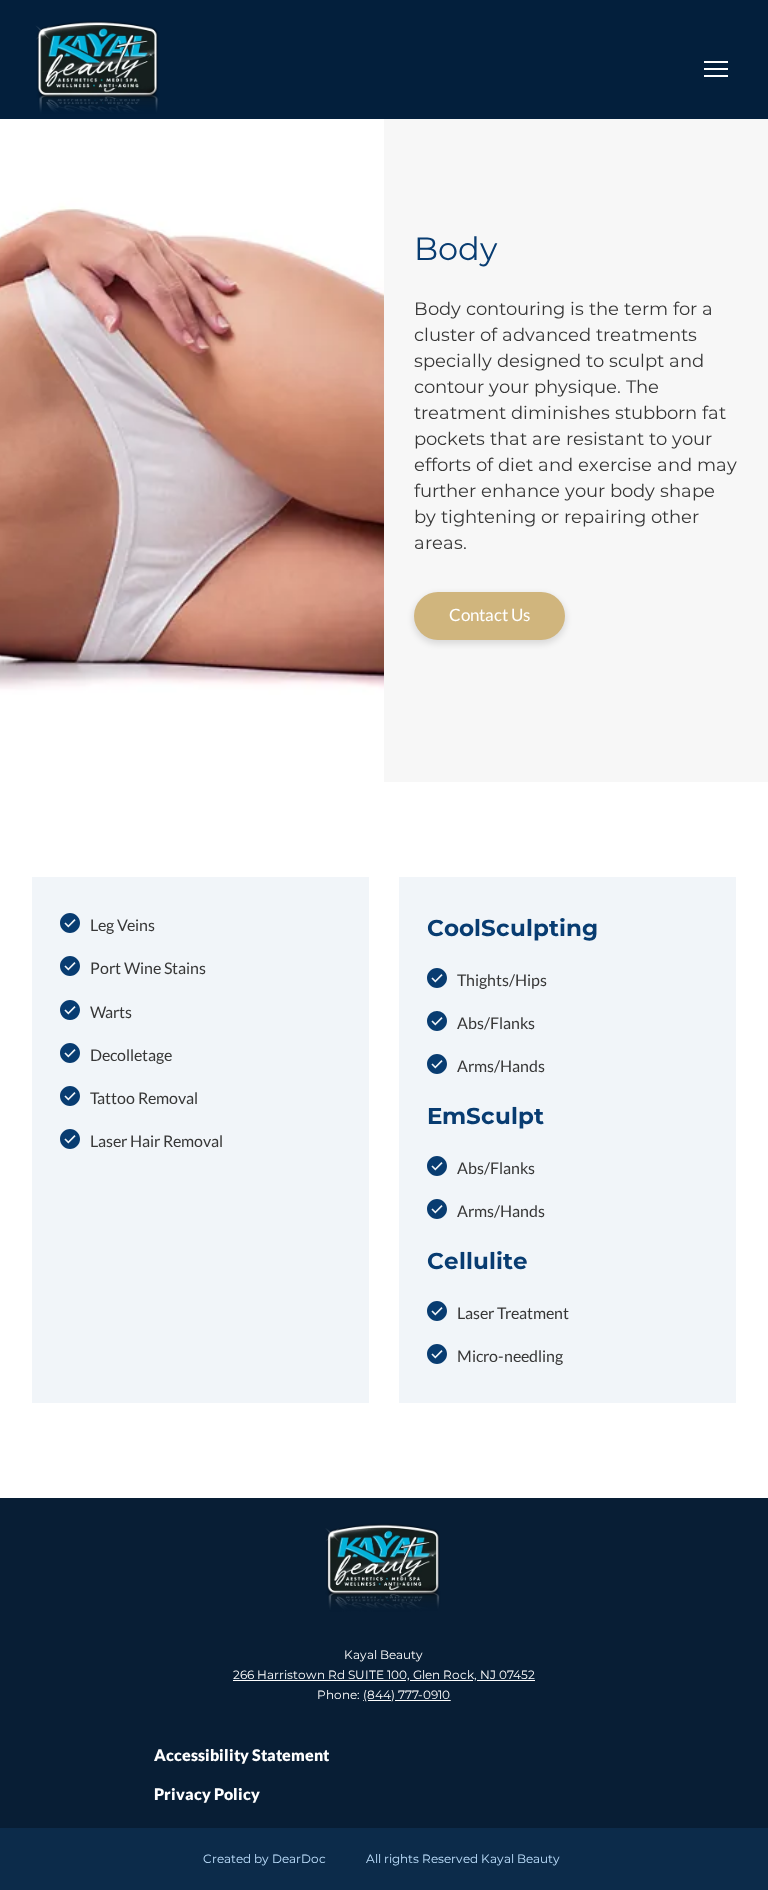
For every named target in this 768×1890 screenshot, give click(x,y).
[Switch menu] (716, 69)
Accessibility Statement (241, 1754)
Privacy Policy (207, 1793)
